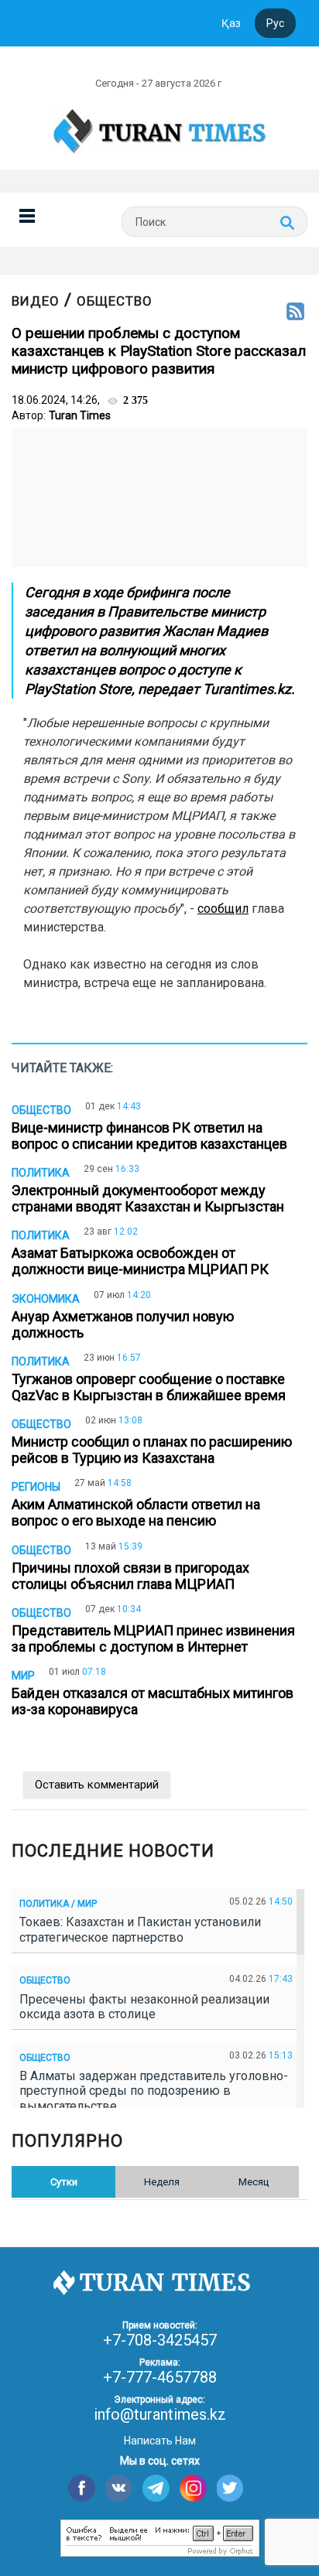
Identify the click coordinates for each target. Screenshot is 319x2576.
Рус (275, 23)
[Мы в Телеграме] (156, 2488)
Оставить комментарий (97, 1785)
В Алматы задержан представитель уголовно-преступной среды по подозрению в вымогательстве (154, 2091)
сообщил (223, 909)
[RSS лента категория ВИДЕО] (295, 313)
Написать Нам (160, 2441)
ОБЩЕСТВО (115, 301)
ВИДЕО (36, 301)
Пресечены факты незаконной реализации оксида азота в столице (144, 2007)
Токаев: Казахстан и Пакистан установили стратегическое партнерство (140, 1929)
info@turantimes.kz (160, 2414)
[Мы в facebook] (82, 2488)
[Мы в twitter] (230, 2488)
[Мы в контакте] (119, 2488)
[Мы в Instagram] (193, 2488)
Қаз (231, 23)
